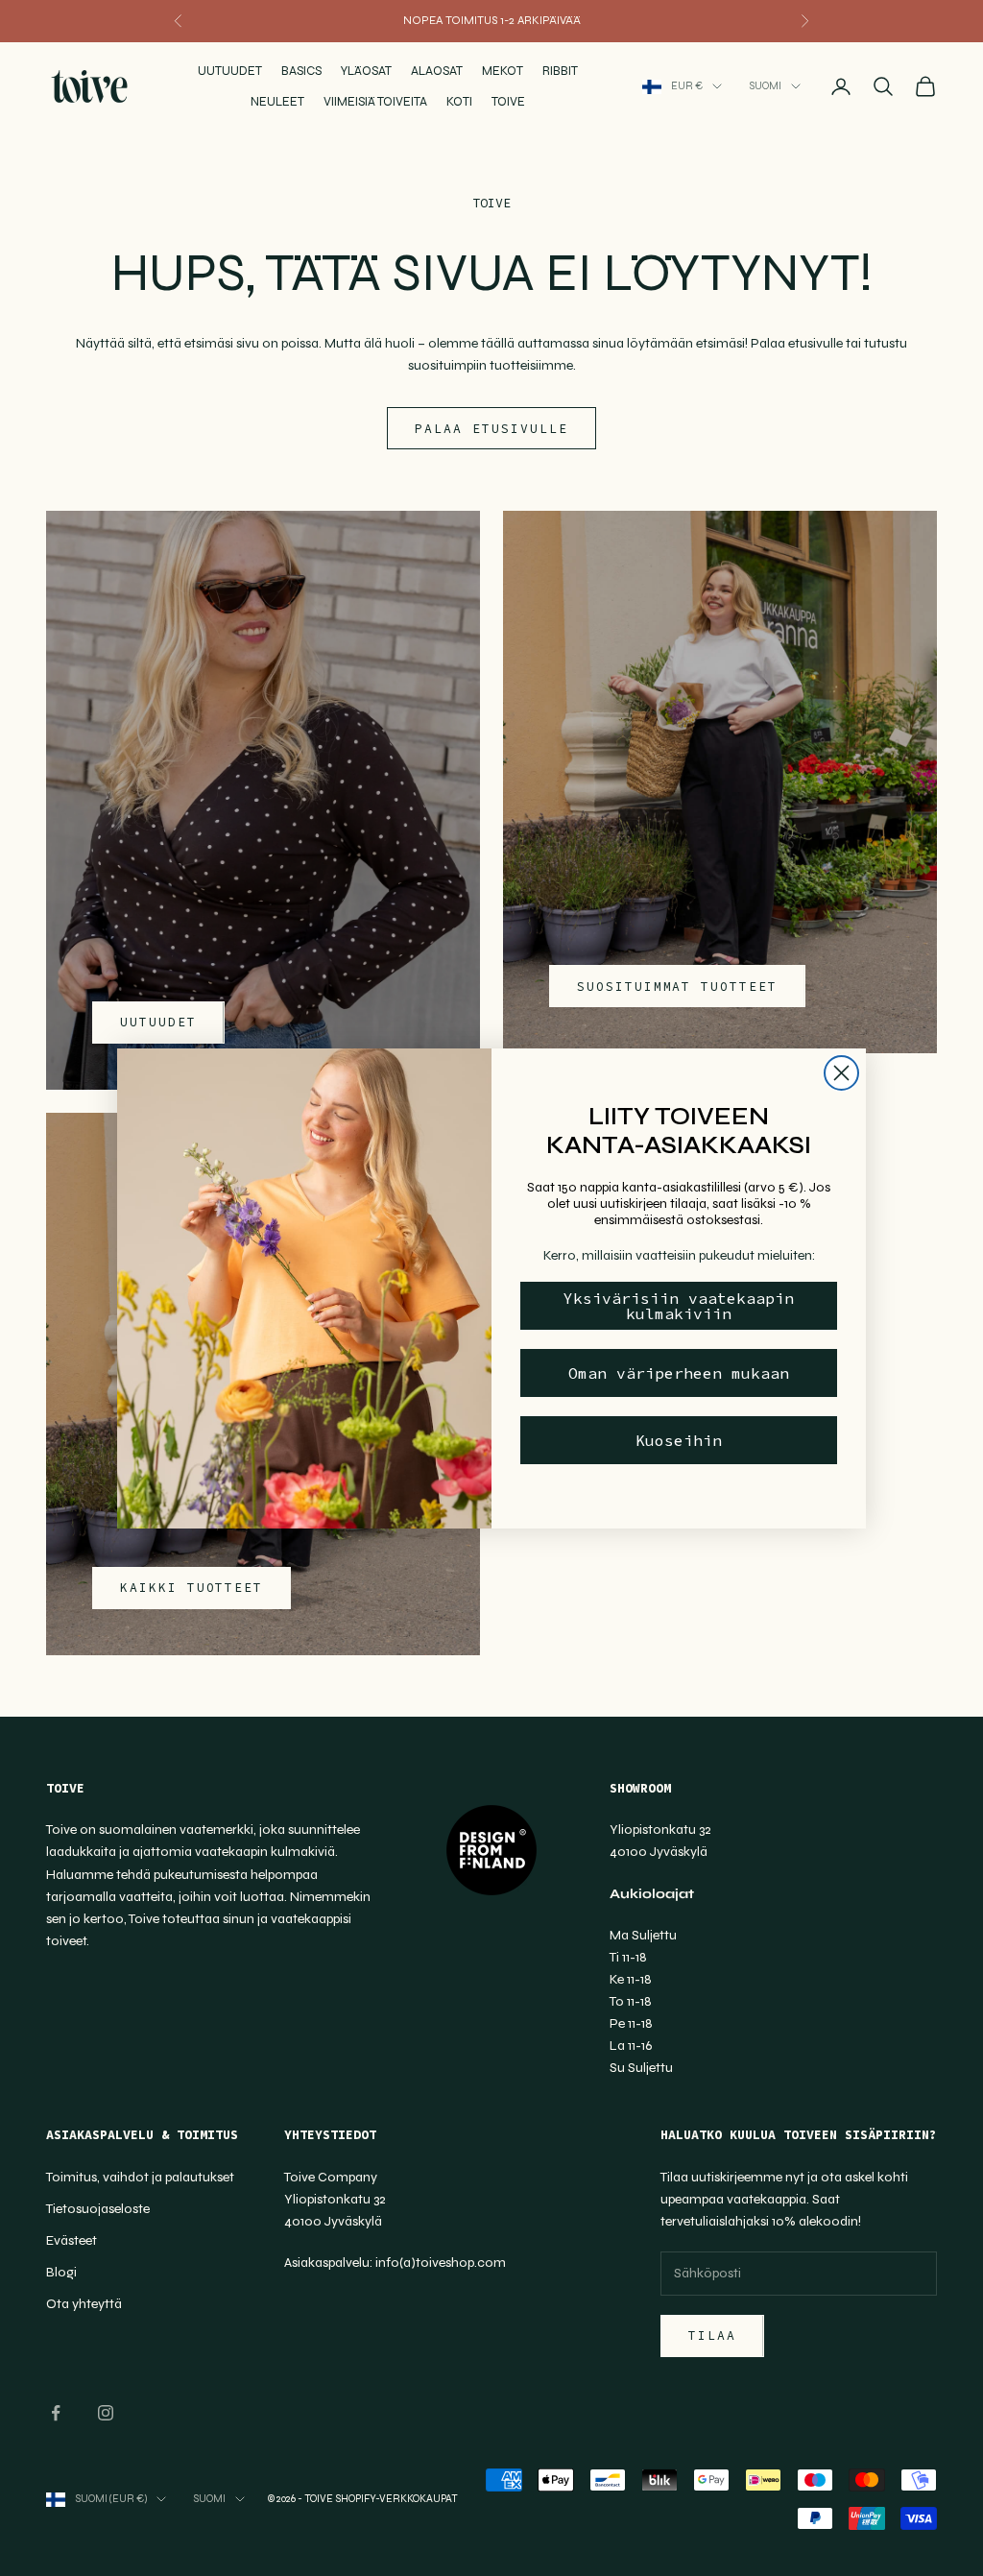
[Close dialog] (841, 1073)
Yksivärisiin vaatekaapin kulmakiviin (679, 1306)
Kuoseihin (679, 1440)
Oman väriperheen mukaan (679, 1373)
